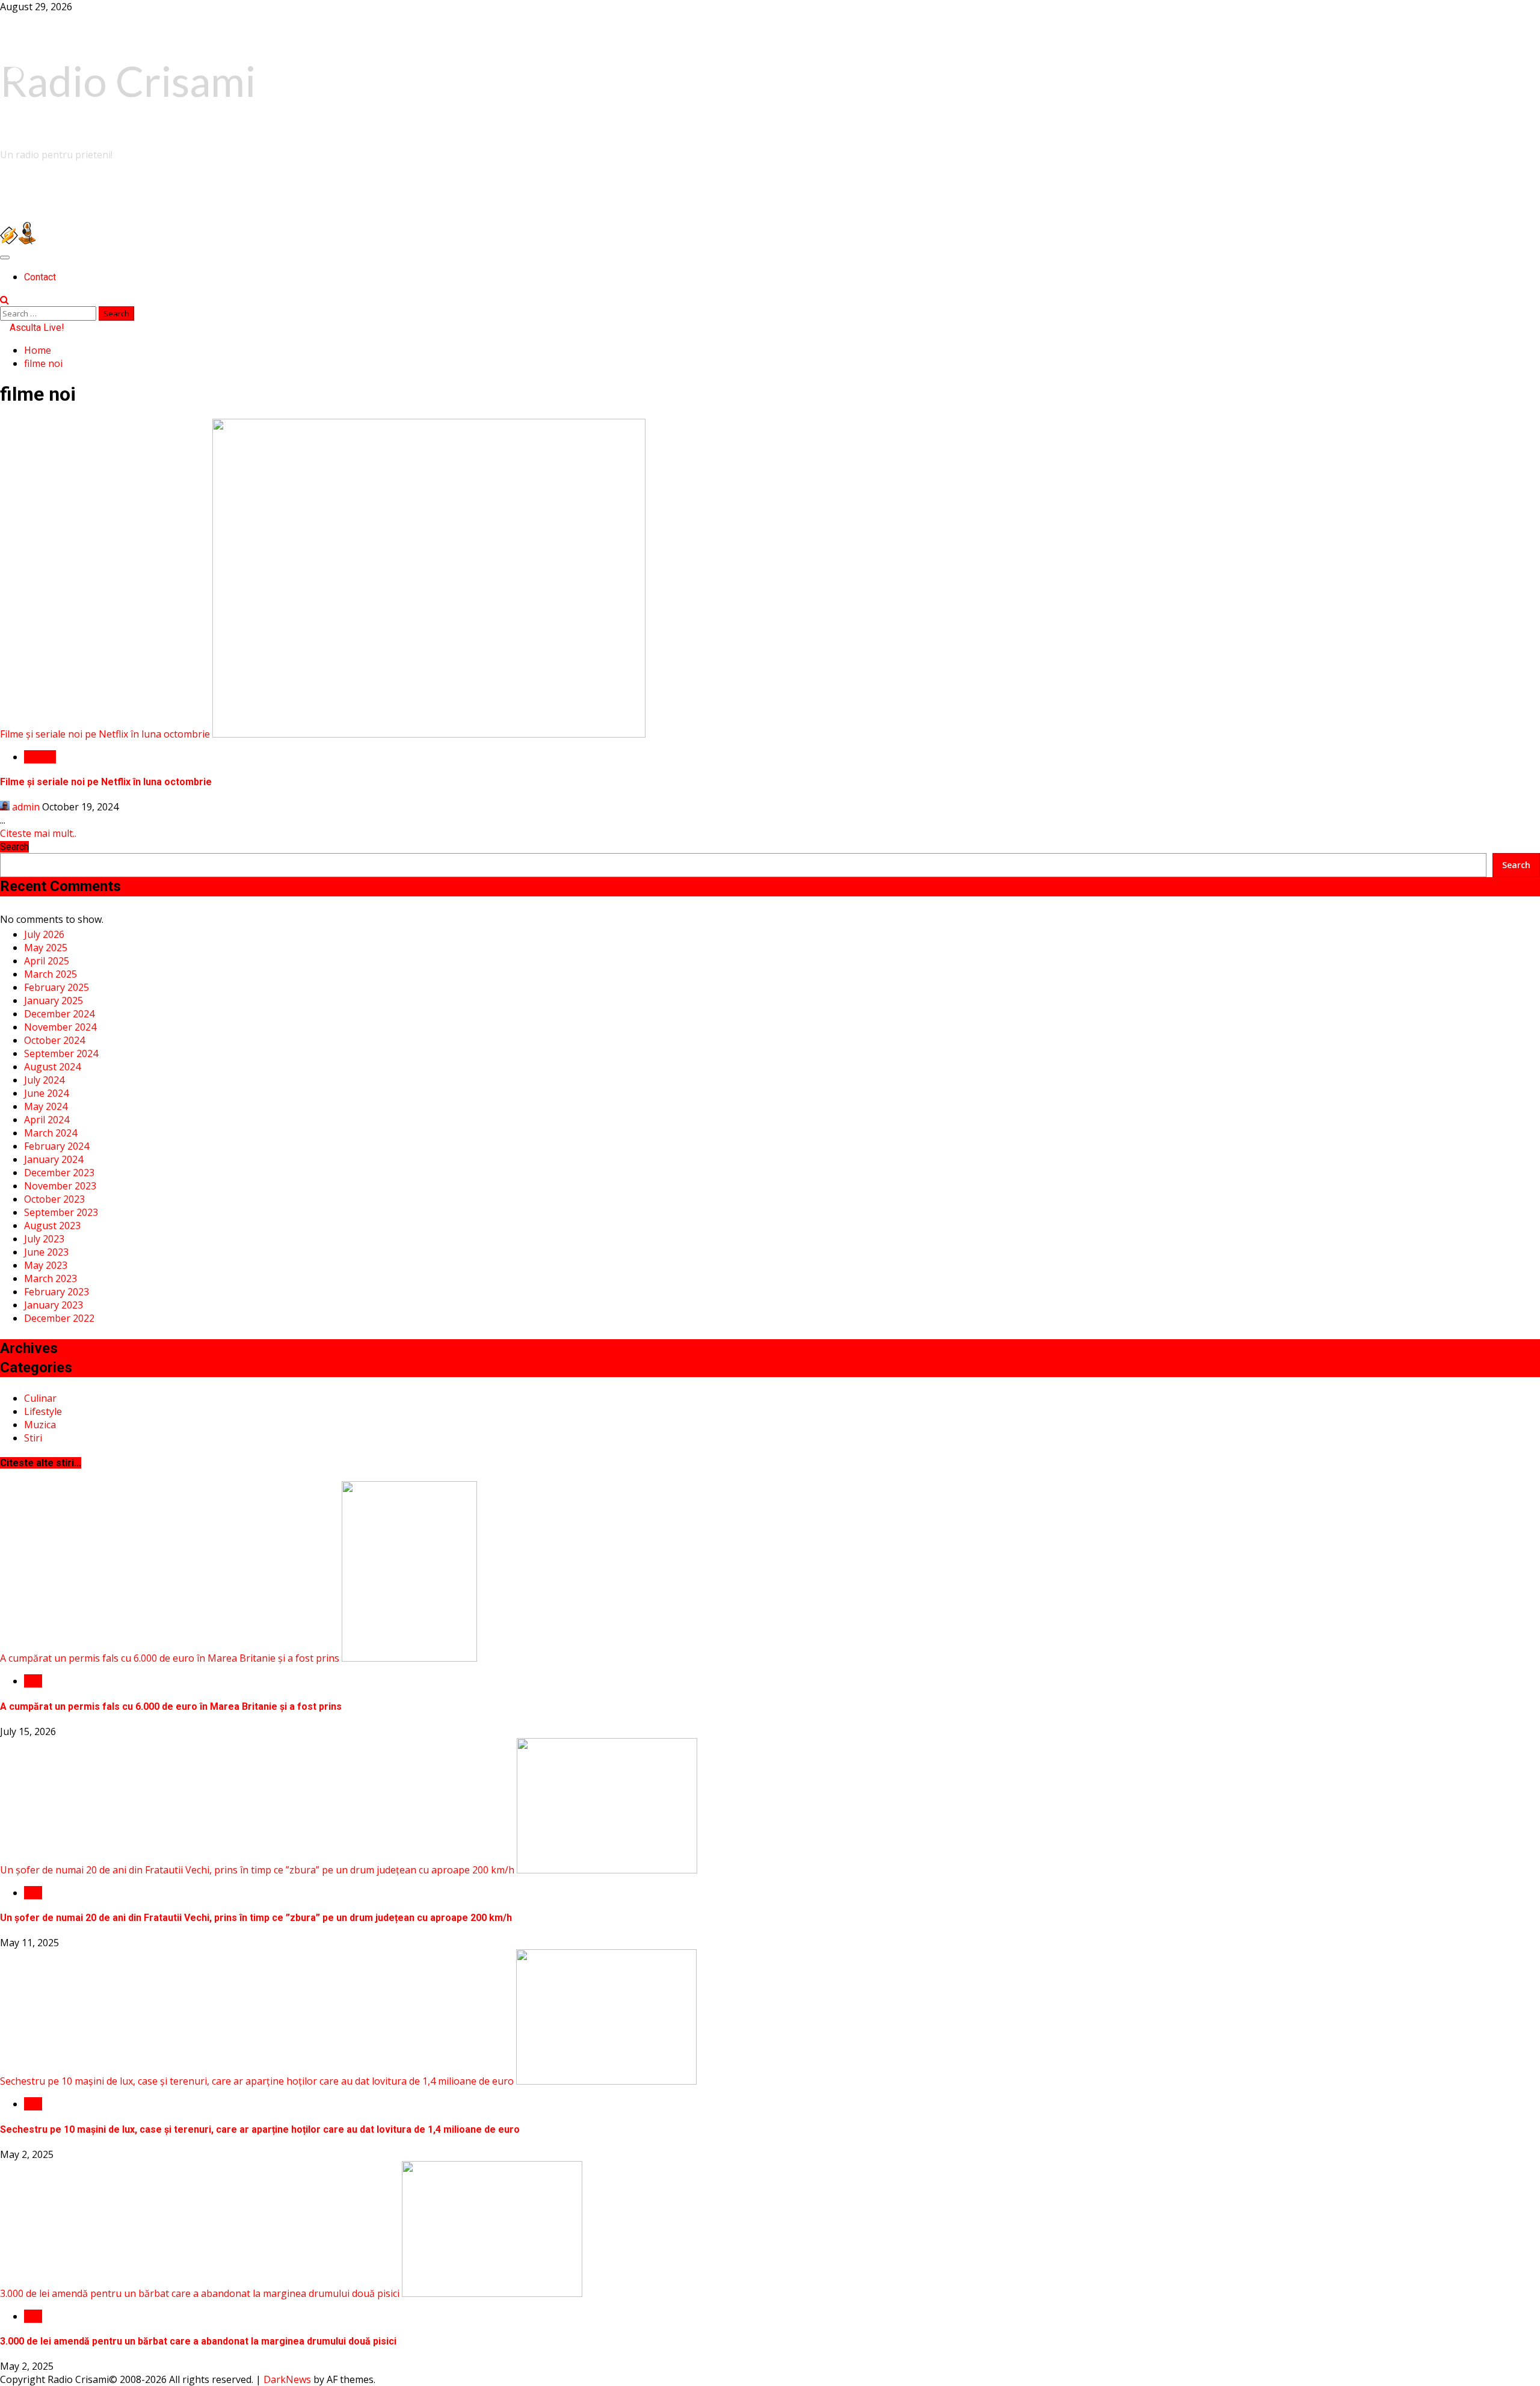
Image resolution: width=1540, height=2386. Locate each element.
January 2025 (54, 1000)
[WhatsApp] (14, 123)
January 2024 (54, 1159)
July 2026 (44, 934)
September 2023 (61, 1212)
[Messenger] (14, 99)
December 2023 (59, 1173)
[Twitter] (14, 147)
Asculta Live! (36, 328)
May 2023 (46, 1265)
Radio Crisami (128, 81)
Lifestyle (43, 1411)
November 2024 (60, 1027)
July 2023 (44, 1239)
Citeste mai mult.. (38, 833)
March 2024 (51, 1133)
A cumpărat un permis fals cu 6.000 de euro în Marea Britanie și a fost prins (170, 1658)
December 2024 (59, 1014)
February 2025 (57, 987)
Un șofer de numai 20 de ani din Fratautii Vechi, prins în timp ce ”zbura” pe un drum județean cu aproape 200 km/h (257, 1870)
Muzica (40, 757)
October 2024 (54, 1040)
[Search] (5, 300)
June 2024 (46, 1093)
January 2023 (54, 1305)
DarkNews (287, 2379)
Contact (40, 277)
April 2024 (47, 1120)
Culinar (40, 1398)
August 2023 (52, 1225)
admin (26, 807)
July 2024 (44, 1080)
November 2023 (60, 1186)
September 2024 (61, 1053)
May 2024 (46, 1106)
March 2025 (51, 974)
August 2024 (52, 1067)
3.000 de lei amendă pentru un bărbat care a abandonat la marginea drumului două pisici (200, 2293)
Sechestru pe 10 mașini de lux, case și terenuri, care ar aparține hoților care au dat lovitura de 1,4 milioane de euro (257, 2081)
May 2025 (46, 948)
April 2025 (47, 961)
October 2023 (54, 1199)
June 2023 (46, 1252)
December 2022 (59, 1318)
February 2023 (57, 1292)
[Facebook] (14, 75)
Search (14, 847)
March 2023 (51, 1278)
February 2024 (57, 1146)
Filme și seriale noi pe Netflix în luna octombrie (105, 734)
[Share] (14, 171)
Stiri (33, 1438)
